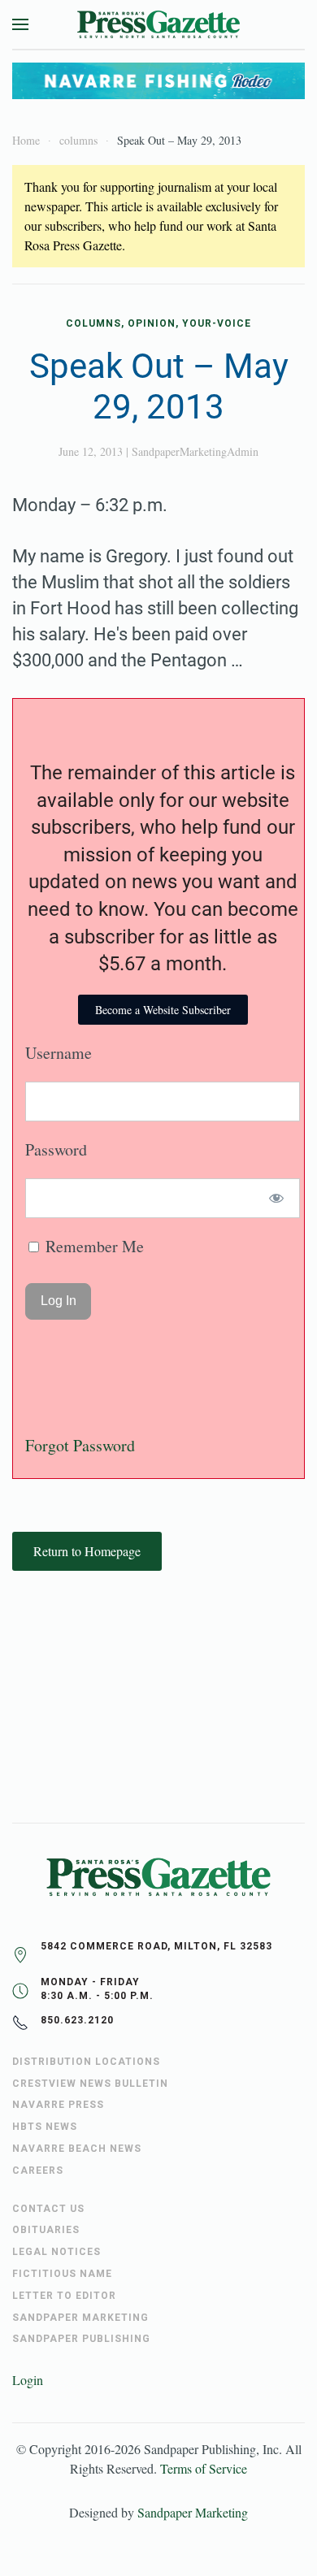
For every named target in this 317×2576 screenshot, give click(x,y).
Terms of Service (204, 2468)
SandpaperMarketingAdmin (195, 451)
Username (59, 1053)
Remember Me (93, 1246)
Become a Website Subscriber (163, 1010)
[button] (20, 24)
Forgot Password (80, 1445)
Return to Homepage (87, 1551)
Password (56, 1149)
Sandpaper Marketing (193, 2512)
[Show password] (277, 1198)
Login (28, 2380)
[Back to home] (158, 24)
